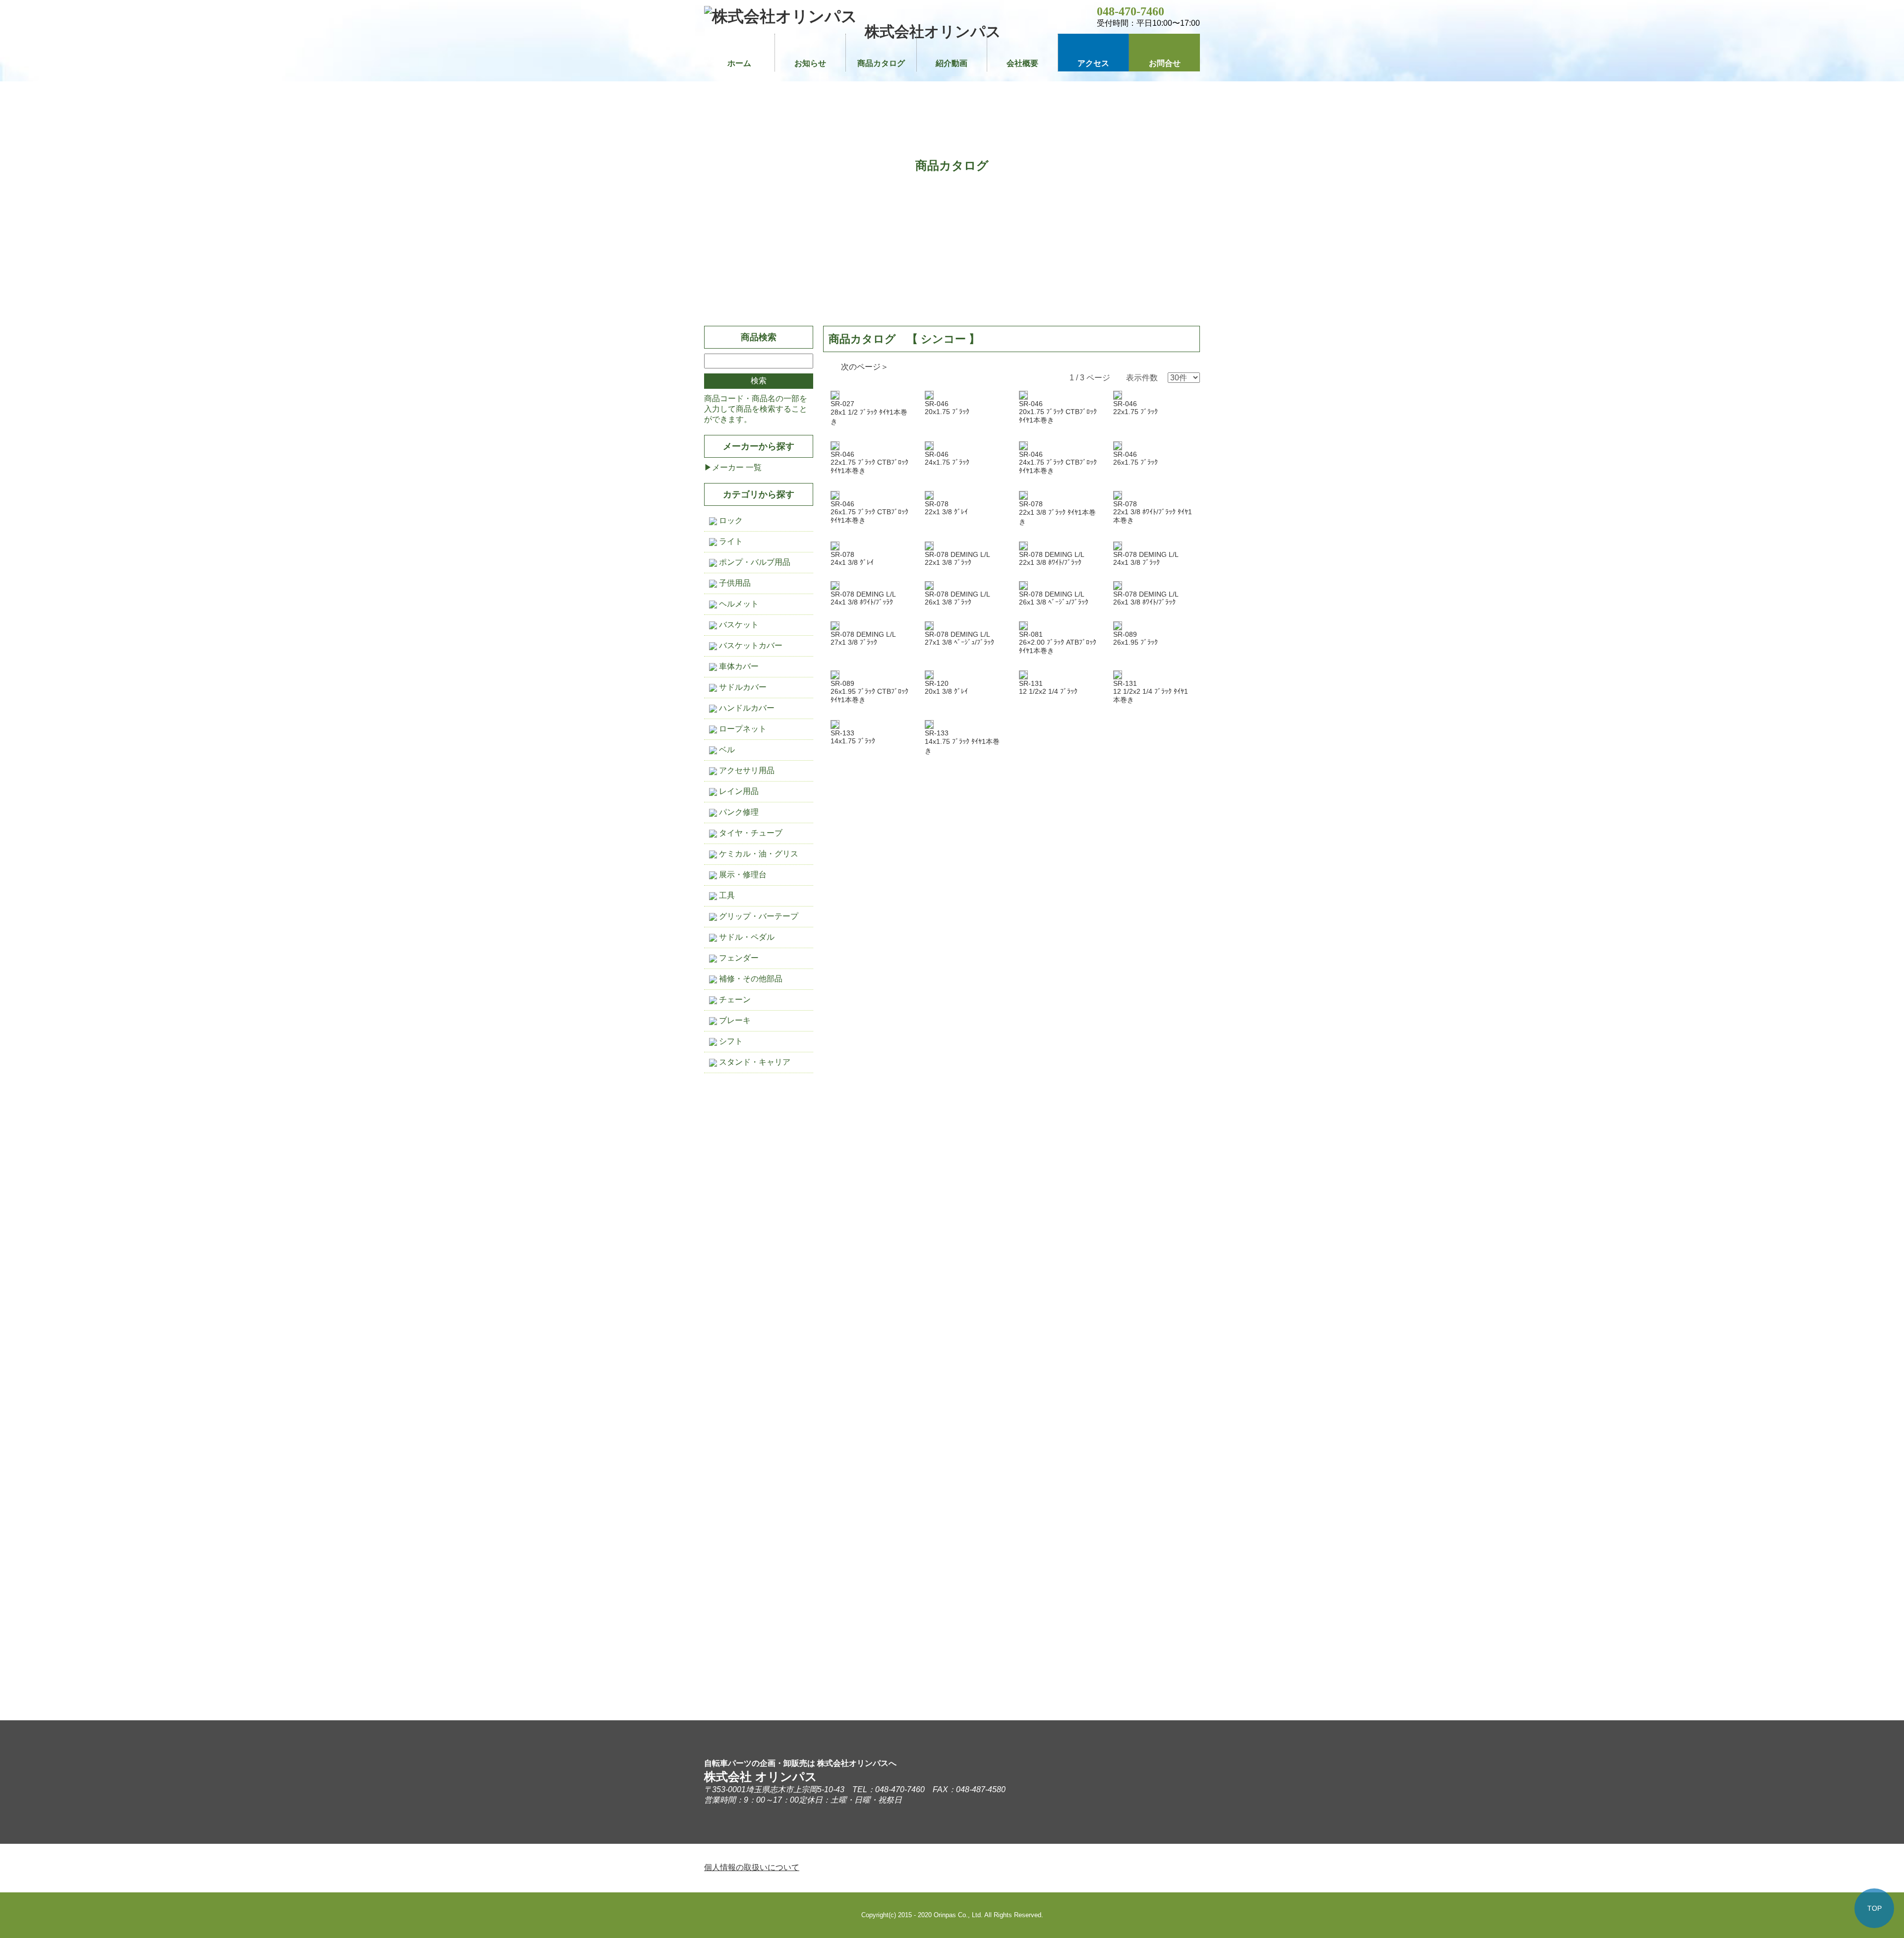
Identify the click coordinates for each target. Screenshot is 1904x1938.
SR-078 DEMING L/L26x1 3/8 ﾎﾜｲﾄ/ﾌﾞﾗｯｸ (1146, 598)
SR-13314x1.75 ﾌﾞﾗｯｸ (853, 737)
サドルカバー (742, 687)
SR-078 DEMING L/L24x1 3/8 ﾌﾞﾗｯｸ (1146, 558)
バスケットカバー (750, 645)
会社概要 (1022, 63)
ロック (730, 520)
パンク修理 (738, 812)
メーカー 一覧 (737, 467)
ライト (730, 541)
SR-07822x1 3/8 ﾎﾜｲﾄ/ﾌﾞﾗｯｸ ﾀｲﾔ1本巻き (1153, 512)
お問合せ (1165, 63)
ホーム (739, 63)
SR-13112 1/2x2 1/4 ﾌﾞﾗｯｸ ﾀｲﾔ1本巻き (1151, 692)
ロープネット (742, 729)
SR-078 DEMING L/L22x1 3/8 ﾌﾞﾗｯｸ (957, 558)
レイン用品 (738, 791)
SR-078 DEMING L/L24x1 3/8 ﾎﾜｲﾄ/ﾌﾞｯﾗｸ (863, 598)
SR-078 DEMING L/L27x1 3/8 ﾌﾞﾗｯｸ (863, 638)
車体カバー (738, 666)
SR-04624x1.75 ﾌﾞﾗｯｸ (947, 458)
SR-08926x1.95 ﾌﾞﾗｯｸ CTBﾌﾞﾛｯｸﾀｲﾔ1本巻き (869, 692)
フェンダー (738, 958)
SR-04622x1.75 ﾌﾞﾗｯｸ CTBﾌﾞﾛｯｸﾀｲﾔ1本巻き (869, 462)
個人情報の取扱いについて (752, 1867)
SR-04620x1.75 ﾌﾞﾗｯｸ (947, 408)
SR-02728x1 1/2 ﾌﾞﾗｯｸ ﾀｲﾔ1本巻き (869, 413)
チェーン (734, 999)
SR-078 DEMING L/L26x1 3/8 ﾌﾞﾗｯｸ (957, 598)
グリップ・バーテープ (758, 916)
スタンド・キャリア (754, 1062)
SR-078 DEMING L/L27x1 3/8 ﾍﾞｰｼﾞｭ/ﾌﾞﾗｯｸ (959, 638)
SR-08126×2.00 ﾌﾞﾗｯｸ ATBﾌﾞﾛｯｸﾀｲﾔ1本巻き (1058, 642)
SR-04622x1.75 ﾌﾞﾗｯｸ (1135, 408)
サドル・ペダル (746, 937)
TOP (1874, 1908)
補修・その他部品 (750, 979)
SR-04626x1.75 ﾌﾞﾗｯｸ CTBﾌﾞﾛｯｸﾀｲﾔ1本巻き (869, 512)
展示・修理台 (742, 875)
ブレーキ (734, 1020)
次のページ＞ (865, 367)
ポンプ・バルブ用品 (754, 562)
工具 (726, 895)
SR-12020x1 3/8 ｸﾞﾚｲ (946, 687)
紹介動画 (952, 63)
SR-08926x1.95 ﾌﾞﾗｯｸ (1135, 638)
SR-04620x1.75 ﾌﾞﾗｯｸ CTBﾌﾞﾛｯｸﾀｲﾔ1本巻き (1058, 412)
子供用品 (734, 583)
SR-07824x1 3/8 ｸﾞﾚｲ (852, 558)
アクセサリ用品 (746, 770)
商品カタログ (881, 63)
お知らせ (810, 63)
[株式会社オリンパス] (781, 16)
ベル (726, 750)
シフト (730, 1041)
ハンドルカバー (746, 708)
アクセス (1093, 63)
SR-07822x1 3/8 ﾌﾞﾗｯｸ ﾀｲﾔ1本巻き (1057, 513)
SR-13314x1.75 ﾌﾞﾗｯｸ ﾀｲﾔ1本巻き (962, 742)
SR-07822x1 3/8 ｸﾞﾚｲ (946, 508)
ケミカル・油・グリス (758, 854)
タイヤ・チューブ (750, 833)
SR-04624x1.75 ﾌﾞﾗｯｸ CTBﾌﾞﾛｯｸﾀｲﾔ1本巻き (1058, 462)
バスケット (738, 625)
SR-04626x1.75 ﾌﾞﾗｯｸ (1135, 458)
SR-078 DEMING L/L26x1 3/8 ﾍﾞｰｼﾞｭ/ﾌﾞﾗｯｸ (1054, 598)
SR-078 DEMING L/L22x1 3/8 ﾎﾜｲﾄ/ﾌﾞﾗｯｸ (1052, 558)
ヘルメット (738, 604)
